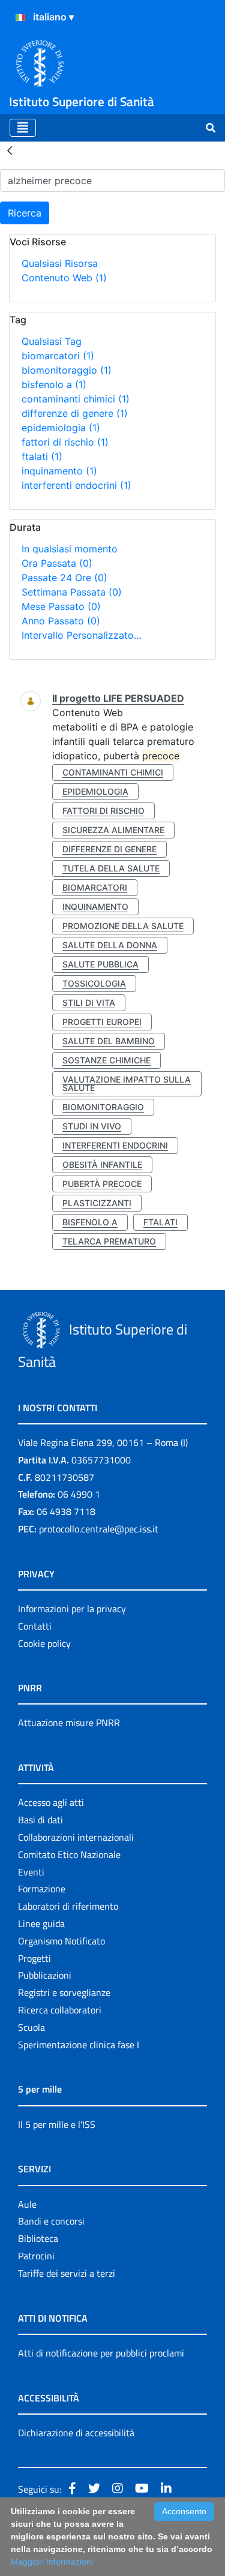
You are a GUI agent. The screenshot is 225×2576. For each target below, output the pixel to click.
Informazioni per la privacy (72, 1609)
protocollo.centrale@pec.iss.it (99, 1529)
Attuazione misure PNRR (69, 1723)
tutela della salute (111, 868)
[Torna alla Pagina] (10, 150)
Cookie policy (44, 1643)
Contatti (35, 1626)
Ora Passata (57, 563)
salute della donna (110, 945)
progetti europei (102, 1022)
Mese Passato (61, 606)
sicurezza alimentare (113, 830)
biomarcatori (58, 356)
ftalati (42, 456)
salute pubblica (100, 964)
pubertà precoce (102, 1184)
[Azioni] (20, 17)
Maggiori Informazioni (52, 2562)
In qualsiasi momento (70, 549)
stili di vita (89, 1003)
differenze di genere (75, 413)
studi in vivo (92, 1126)
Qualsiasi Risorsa (60, 263)
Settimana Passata (72, 592)
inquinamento (59, 471)
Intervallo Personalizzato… (82, 635)
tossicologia (94, 983)
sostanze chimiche (106, 1060)
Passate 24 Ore (64, 578)
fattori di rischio (65, 442)
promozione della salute (123, 926)
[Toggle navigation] (23, 128)
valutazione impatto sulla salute (127, 1083)
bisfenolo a (54, 384)
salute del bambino (109, 1041)
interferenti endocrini (76, 485)
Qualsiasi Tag (52, 341)
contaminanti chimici (76, 399)
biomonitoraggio (67, 370)
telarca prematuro (109, 1241)
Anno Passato (61, 621)
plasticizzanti (97, 1203)
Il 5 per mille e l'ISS (57, 2124)
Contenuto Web (64, 278)
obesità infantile (102, 1164)
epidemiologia (61, 428)
